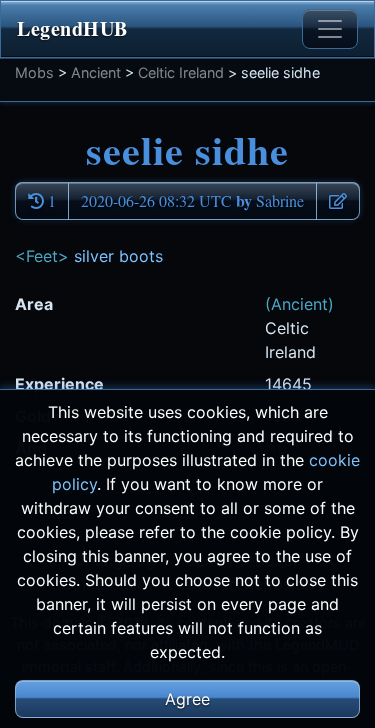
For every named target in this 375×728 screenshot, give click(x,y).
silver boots (118, 256)
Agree (187, 699)
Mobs (34, 72)
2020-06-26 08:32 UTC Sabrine (192, 200)
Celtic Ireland (181, 72)
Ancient (96, 72)
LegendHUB (72, 28)
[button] (338, 201)
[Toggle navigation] (330, 29)
